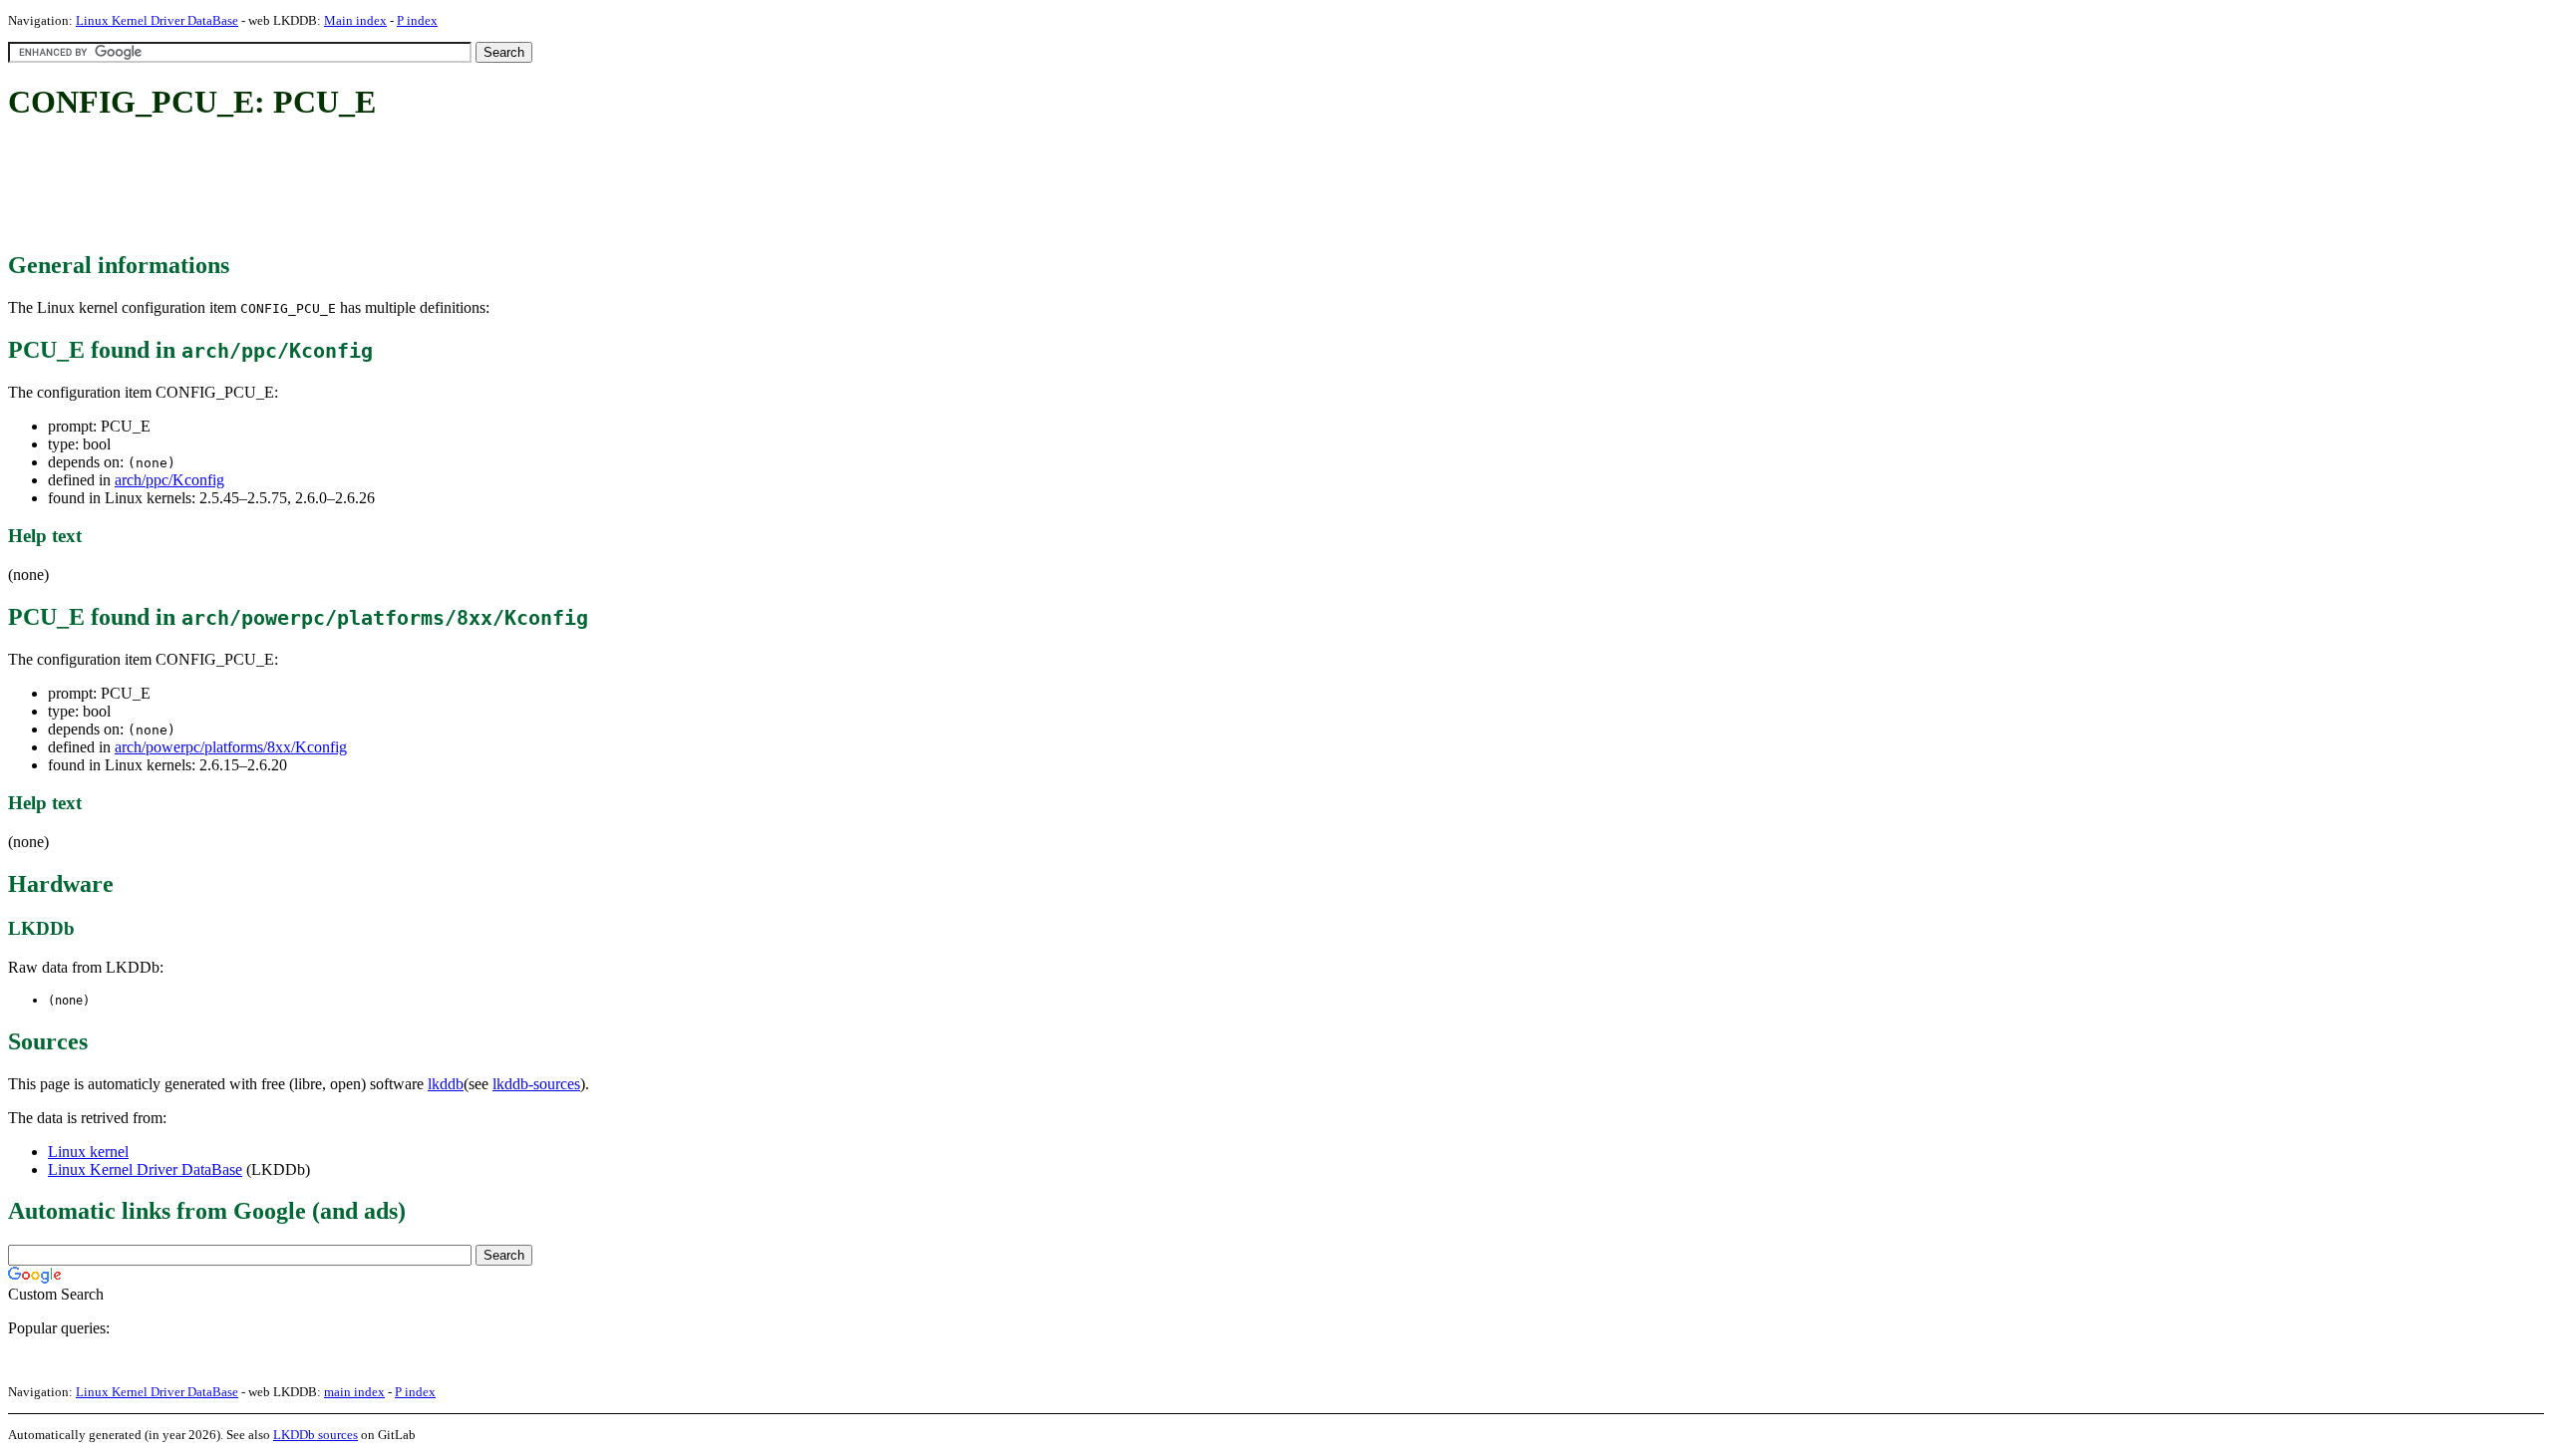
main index (354, 1392)
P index (417, 20)
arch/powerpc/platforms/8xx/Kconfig (231, 747)
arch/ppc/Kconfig (169, 480)
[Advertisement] (371, 187)
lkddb (446, 1084)
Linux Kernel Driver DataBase (157, 20)
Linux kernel (88, 1152)
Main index (355, 20)
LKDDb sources (316, 1435)
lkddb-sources (536, 1084)
